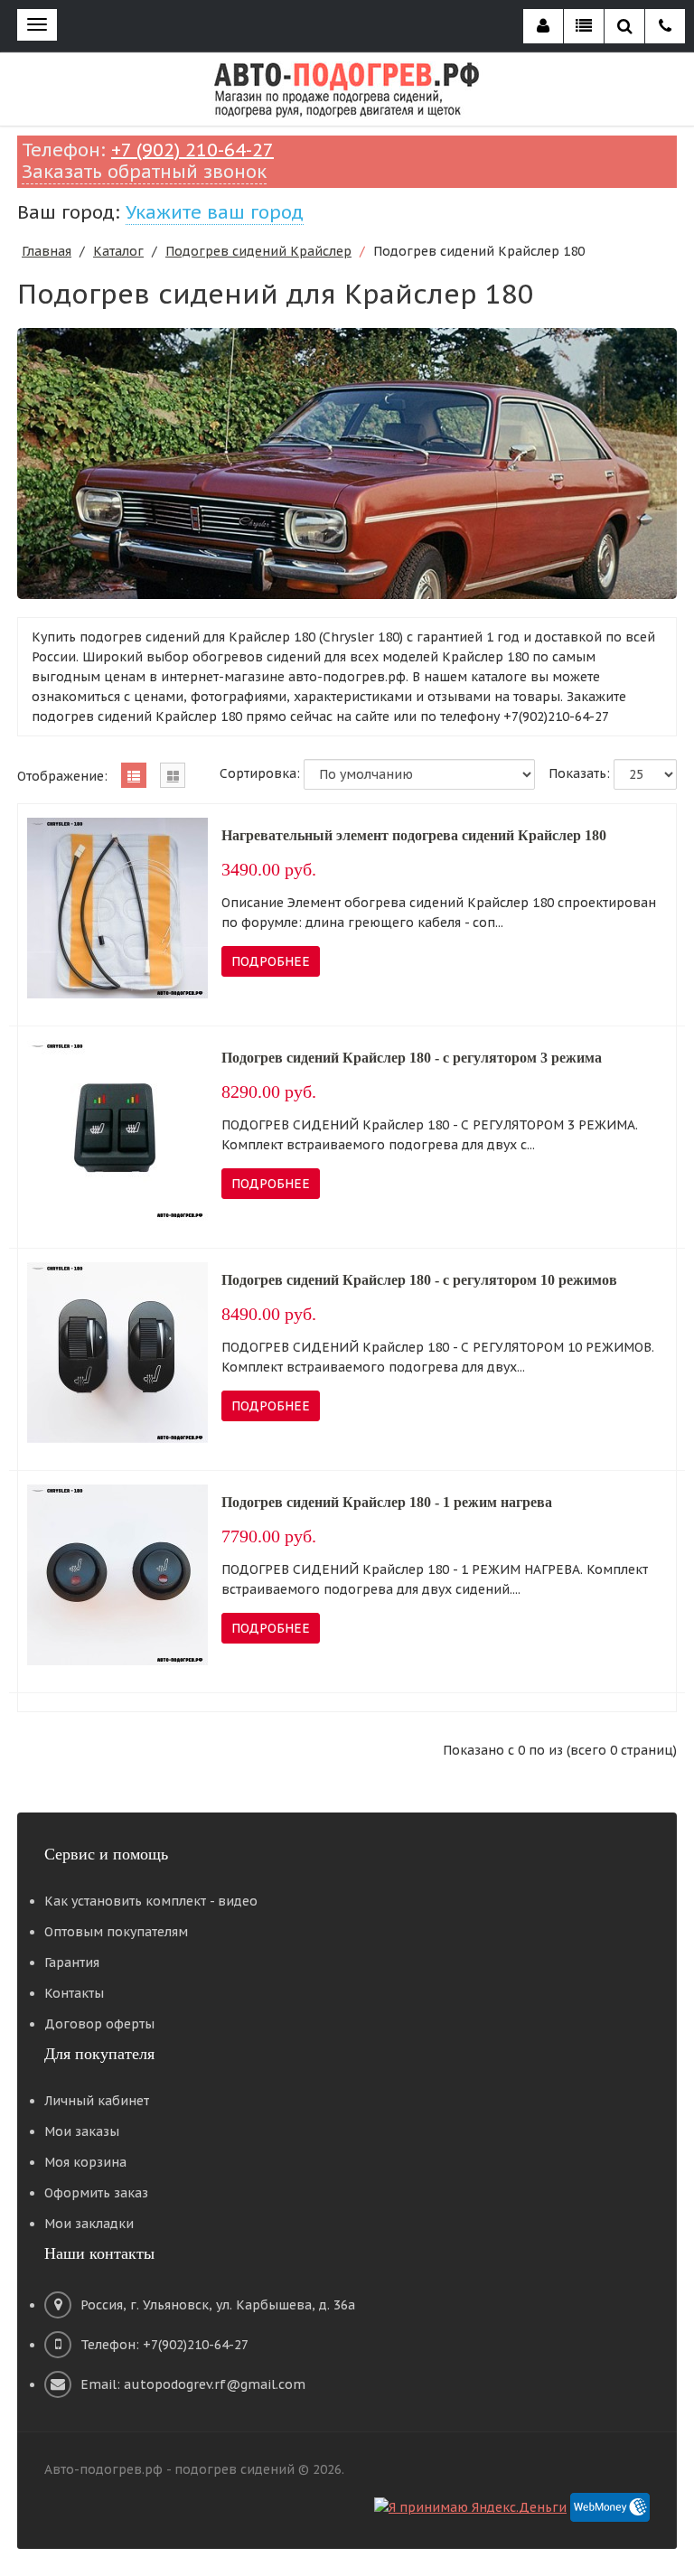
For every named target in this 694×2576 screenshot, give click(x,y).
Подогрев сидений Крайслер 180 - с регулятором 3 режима (412, 1058)
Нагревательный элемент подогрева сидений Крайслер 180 (414, 835)
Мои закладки (89, 2224)
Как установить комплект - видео (151, 1901)
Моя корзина (85, 2162)
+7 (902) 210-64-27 (192, 150)
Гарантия (72, 1962)
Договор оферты (99, 2024)
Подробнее (271, 961)
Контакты (74, 1993)
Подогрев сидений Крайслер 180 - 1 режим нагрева (387, 1502)
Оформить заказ (96, 2193)
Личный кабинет (97, 2101)
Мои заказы (82, 2131)
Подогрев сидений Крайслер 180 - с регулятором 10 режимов (419, 1280)
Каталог (118, 251)
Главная (47, 251)
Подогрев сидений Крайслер (258, 251)
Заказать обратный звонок (144, 172)
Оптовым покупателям (116, 1932)
